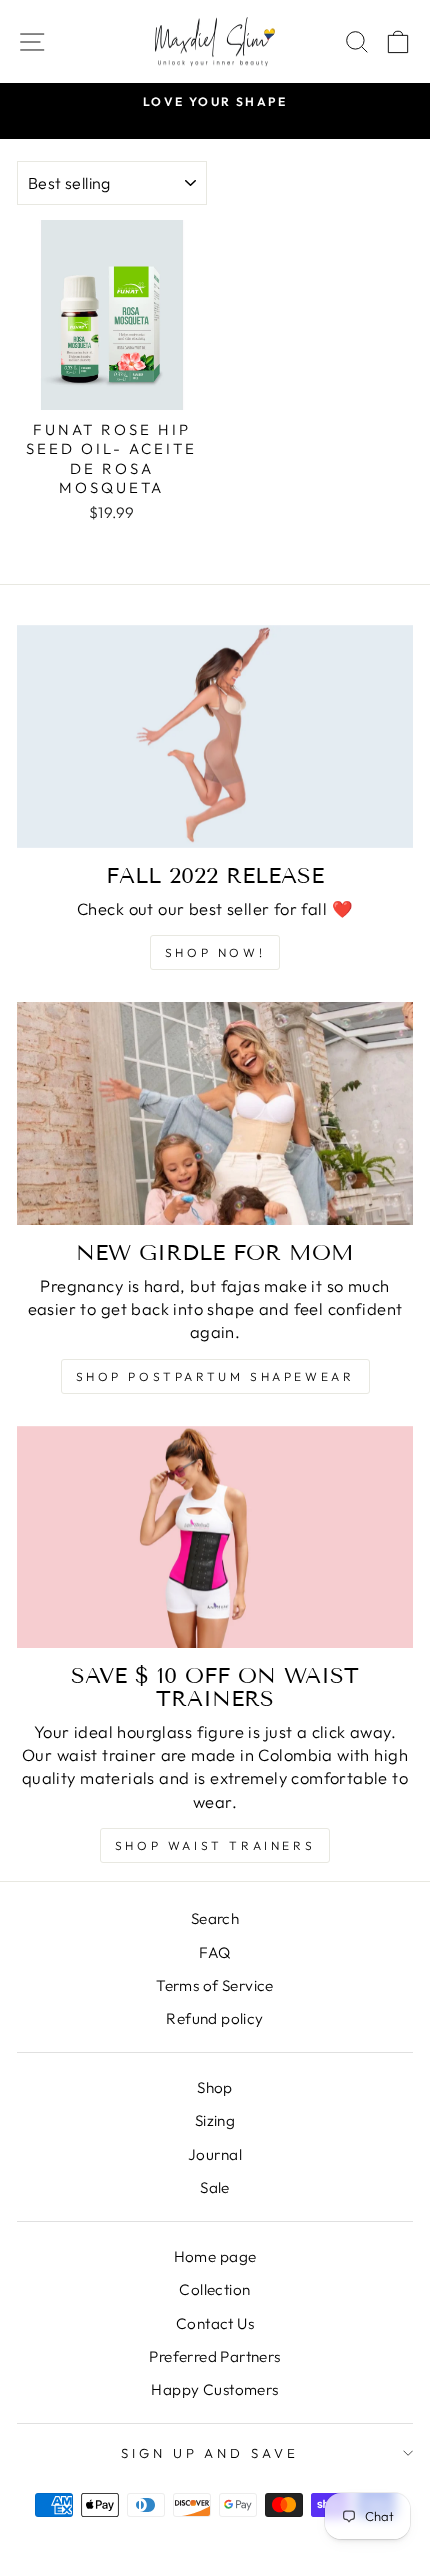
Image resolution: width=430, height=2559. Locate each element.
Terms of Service (215, 1985)
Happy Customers (214, 2389)
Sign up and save (210, 2453)
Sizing (215, 2120)
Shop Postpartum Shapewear (215, 1376)
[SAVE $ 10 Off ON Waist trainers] (215, 1537)
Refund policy (214, 2018)
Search (215, 1918)
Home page (215, 2256)
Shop (215, 2087)
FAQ (214, 1952)
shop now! (215, 952)
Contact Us (215, 2323)
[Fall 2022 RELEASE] (215, 736)
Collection (214, 2289)
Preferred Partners (214, 2356)
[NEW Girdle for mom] (215, 1113)
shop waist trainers (215, 1845)
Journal (215, 2154)
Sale (215, 2187)
